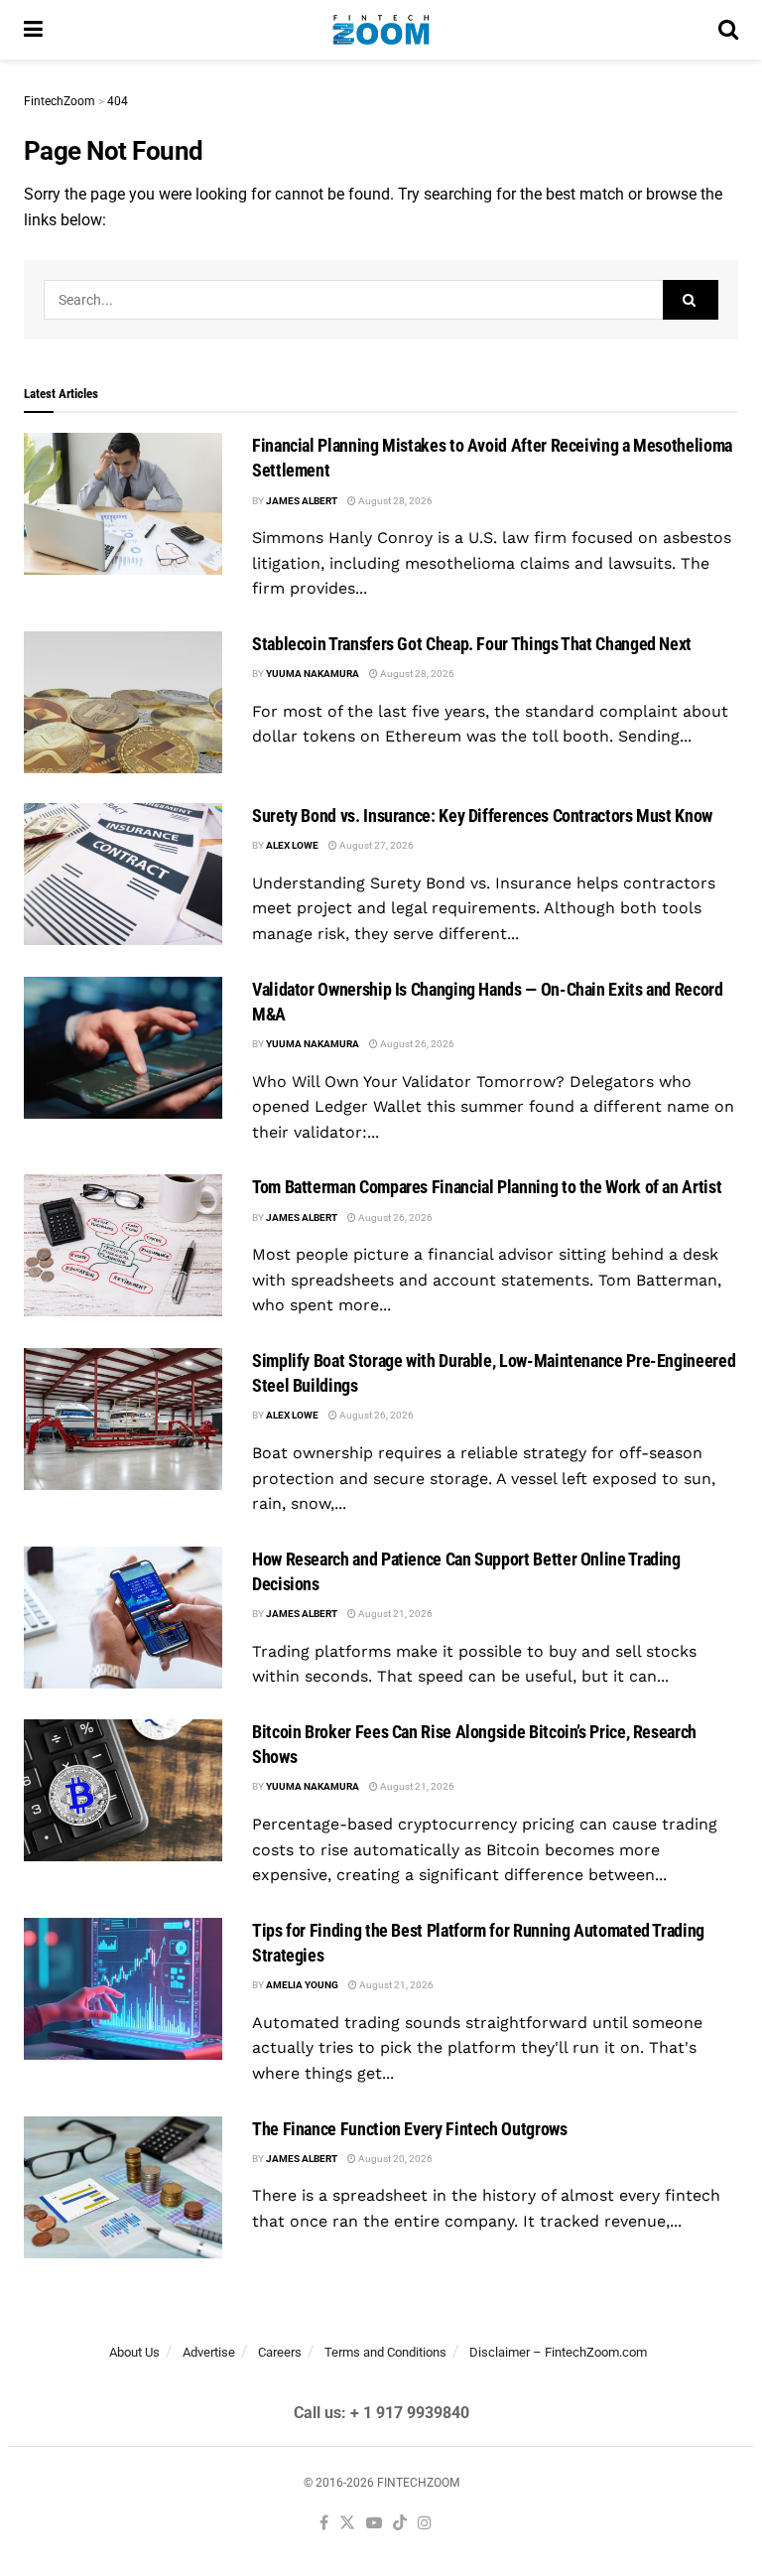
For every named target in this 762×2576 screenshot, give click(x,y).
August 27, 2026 (376, 845)
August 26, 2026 (416, 1044)
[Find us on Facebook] (324, 2524)
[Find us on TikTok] (400, 2524)
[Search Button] (728, 30)
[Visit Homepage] (381, 30)
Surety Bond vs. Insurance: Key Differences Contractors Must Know (482, 815)
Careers (280, 2352)
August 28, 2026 (394, 501)
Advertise (209, 2352)
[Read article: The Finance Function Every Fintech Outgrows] (123, 2187)
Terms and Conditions (385, 2352)
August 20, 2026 (394, 2159)
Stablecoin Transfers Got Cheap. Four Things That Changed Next (472, 644)
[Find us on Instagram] (425, 2524)
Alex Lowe (292, 845)
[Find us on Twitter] (347, 2524)
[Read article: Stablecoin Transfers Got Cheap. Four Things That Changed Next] (123, 702)
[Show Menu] (33, 30)
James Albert (302, 501)
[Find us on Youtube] (374, 2524)
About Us (134, 2352)
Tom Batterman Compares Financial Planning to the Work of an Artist (487, 1187)
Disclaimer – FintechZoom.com (558, 2352)
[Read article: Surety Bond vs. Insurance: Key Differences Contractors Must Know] (123, 874)
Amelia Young (302, 1985)
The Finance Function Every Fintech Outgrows (410, 2129)
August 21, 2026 (394, 1614)
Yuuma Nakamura (313, 674)
